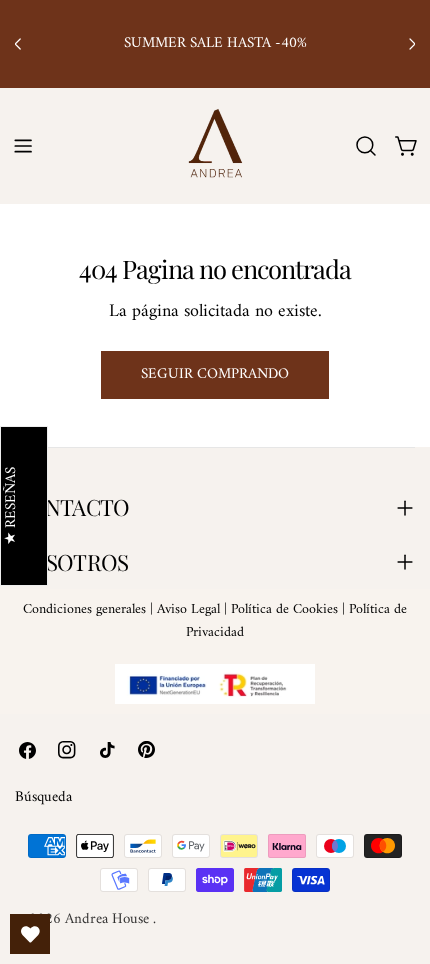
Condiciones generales (84, 609)
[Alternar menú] (23, 146)
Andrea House (109, 919)
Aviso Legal (188, 609)
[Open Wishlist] (30, 934)
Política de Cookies (284, 609)
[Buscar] (366, 146)
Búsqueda (43, 797)
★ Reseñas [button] (12, 506)
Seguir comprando (215, 374)
